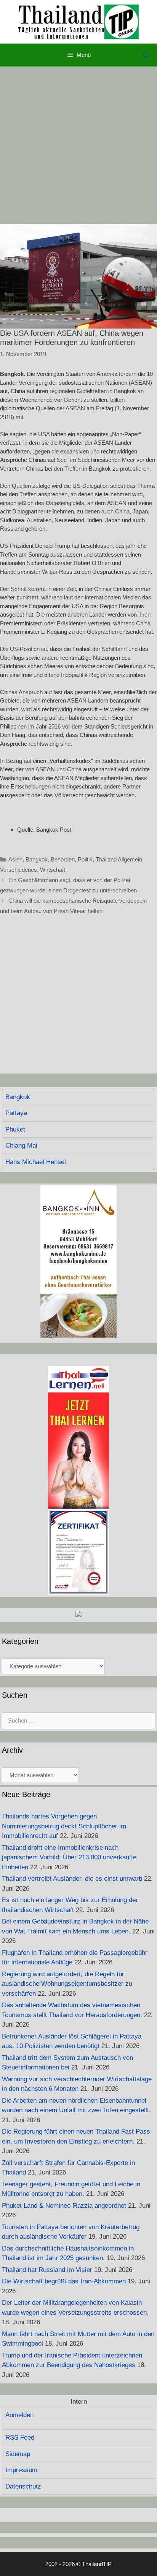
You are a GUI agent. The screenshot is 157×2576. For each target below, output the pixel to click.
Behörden (63, 859)
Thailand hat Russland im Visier (47, 2270)
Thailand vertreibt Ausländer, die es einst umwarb (72, 1879)
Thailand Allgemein (119, 859)
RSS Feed (20, 2438)
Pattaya (16, 1113)
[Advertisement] (78, 145)
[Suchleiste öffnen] (146, 55)
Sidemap (18, 2454)
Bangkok (37, 859)
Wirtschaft (53, 870)
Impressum (21, 2470)
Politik (85, 859)
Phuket (15, 1129)
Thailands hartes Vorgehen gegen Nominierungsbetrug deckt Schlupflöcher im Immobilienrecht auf (64, 1826)
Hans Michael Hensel (36, 1162)
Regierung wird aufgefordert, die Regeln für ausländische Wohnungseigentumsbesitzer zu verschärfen (67, 1984)
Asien (15, 859)
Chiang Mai (21, 1146)
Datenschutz (23, 2486)
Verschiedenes (18, 870)
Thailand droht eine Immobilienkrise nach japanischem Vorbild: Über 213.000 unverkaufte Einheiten (69, 1857)
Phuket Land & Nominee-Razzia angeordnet (64, 2206)
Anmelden (19, 2415)
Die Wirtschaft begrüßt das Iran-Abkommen (64, 2281)
